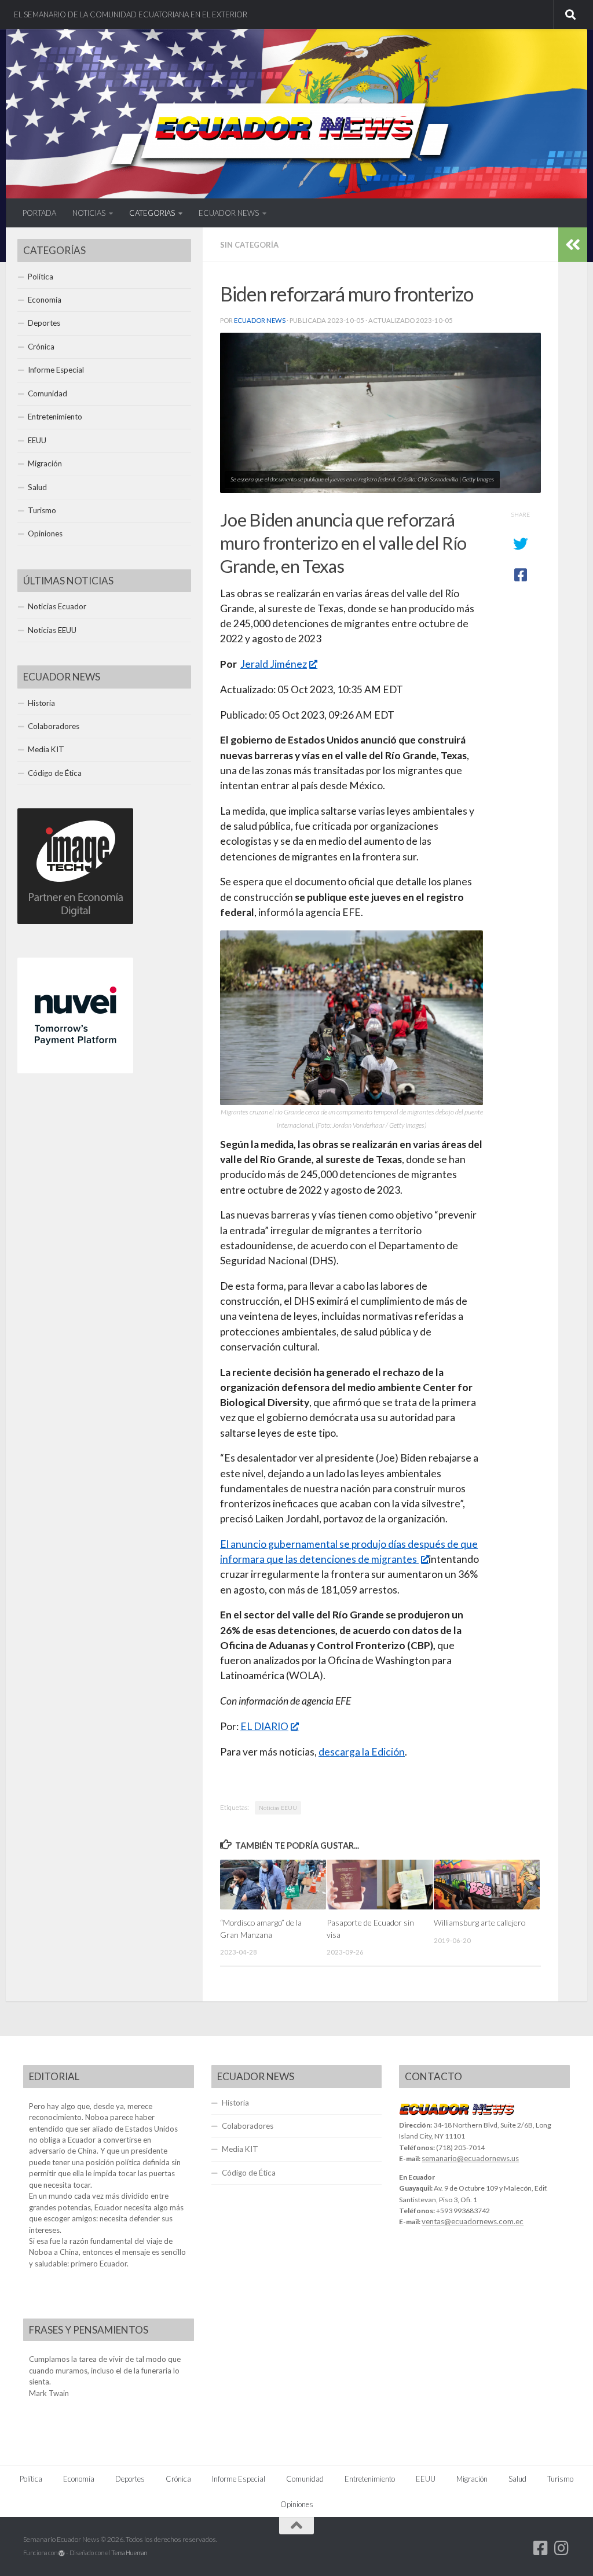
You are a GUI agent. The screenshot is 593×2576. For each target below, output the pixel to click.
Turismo (42, 510)
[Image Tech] (75, 921)
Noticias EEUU (278, 1808)
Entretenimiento (55, 417)
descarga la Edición (362, 1752)
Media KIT (46, 749)
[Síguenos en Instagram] (562, 2548)
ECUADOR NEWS (229, 213)
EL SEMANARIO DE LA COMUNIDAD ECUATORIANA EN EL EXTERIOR (131, 14)
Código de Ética (55, 773)
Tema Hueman (129, 2553)
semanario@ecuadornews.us (470, 2158)
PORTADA (39, 213)
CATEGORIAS (152, 213)
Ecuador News (260, 320)
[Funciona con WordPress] (62, 2553)
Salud (37, 487)
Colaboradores (54, 726)
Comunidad (47, 393)
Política (41, 277)
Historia (41, 703)
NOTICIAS (89, 213)
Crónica (41, 347)
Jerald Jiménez (274, 664)
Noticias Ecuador (57, 606)
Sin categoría (249, 245)
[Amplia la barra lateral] (573, 245)
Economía (45, 300)
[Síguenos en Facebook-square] (541, 2548)
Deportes (44, 323)
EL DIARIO (264, 1726)
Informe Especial (56, 370)
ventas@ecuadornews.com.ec (473, 2221)
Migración (45, 463)
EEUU (37, 440)
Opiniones (45, 533)
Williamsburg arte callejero (479, 1922)
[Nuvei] (75, 1070)
